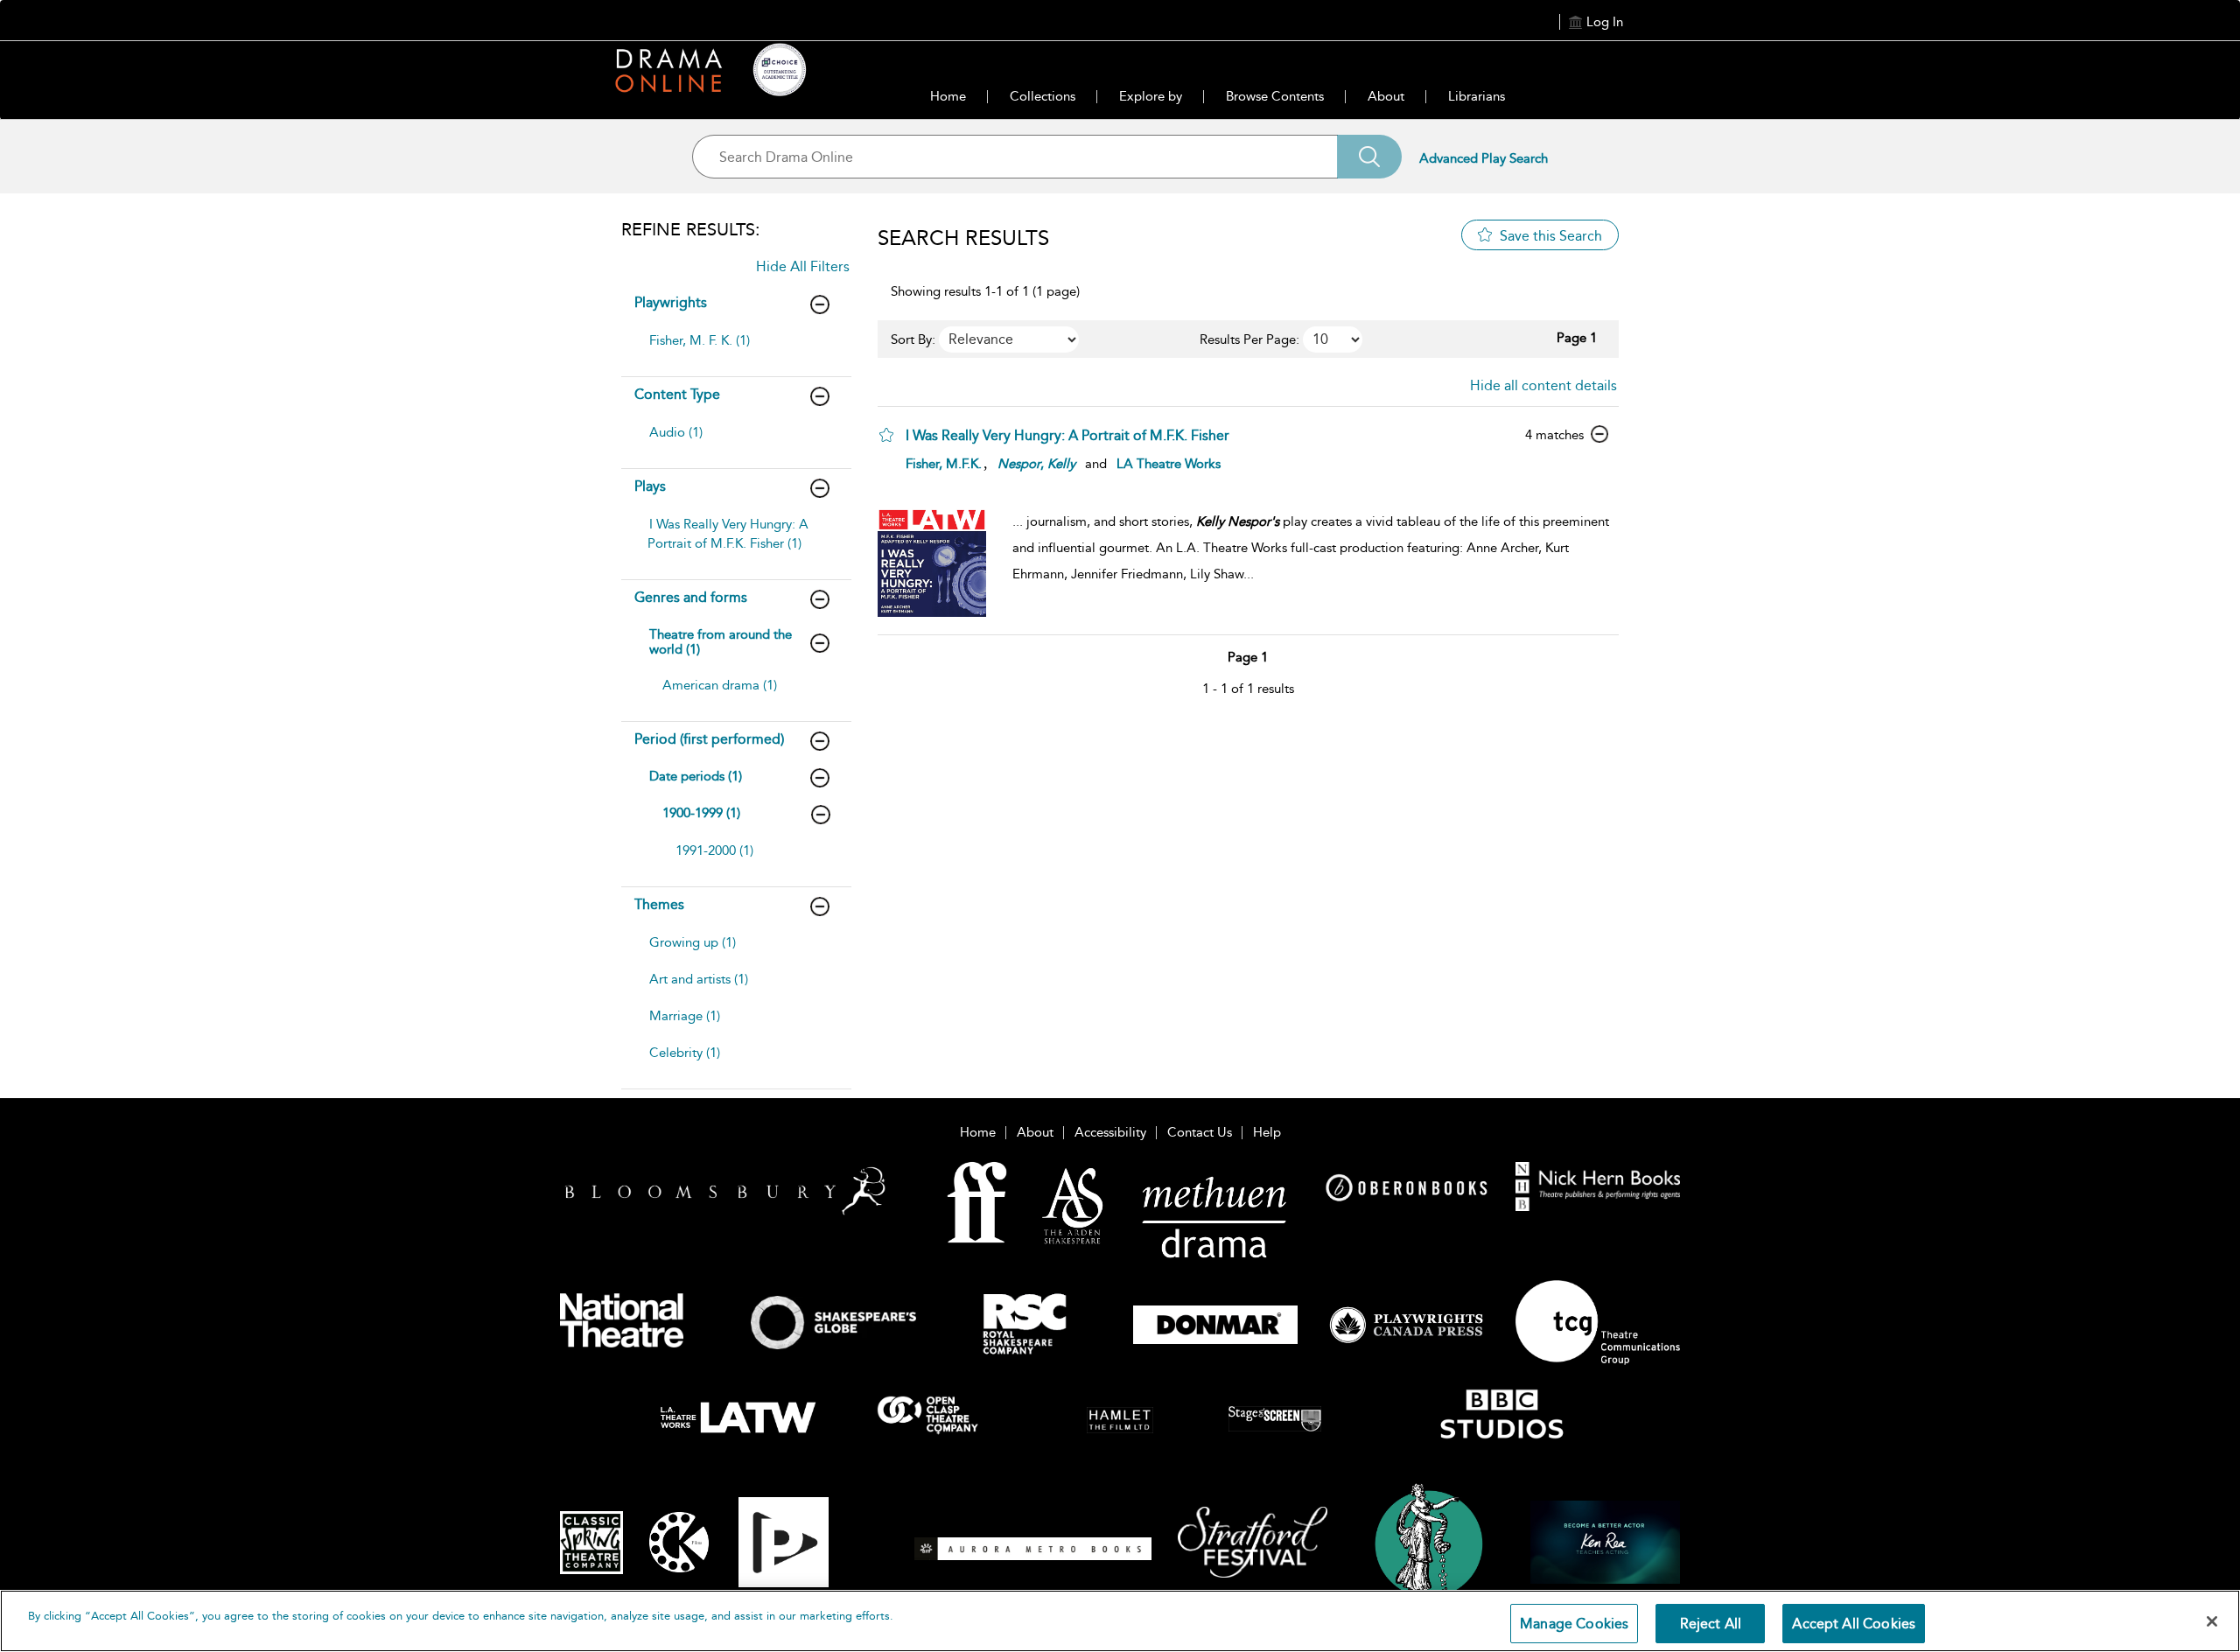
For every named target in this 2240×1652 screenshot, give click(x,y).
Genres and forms (691, 597)
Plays (650, 486)
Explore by (1151, 96)
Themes (659, 904)
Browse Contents (1275, 96)
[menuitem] (734, 349)
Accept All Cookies (1854, 1624)
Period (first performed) (709, 739)
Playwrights (671, 302)
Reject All (1711, 1624)
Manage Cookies (1574, 1624)
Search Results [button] (963, 238)
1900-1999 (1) (701, 813)
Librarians (1477, 96)
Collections (1043, 96)
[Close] (2212, 1621)
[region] (1120, 1621)
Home (948, 96)
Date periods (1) (696, 776)
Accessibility (1110, 1132)
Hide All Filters (803, 266)
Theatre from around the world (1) (721, 642)
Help (1267, 1132)
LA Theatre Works (1169, 464)
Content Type (677, 394)
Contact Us (1200, 1132)
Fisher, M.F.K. (944, 464)
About (1386, 96)
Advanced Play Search (1484, 158)
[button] (886, 435)
